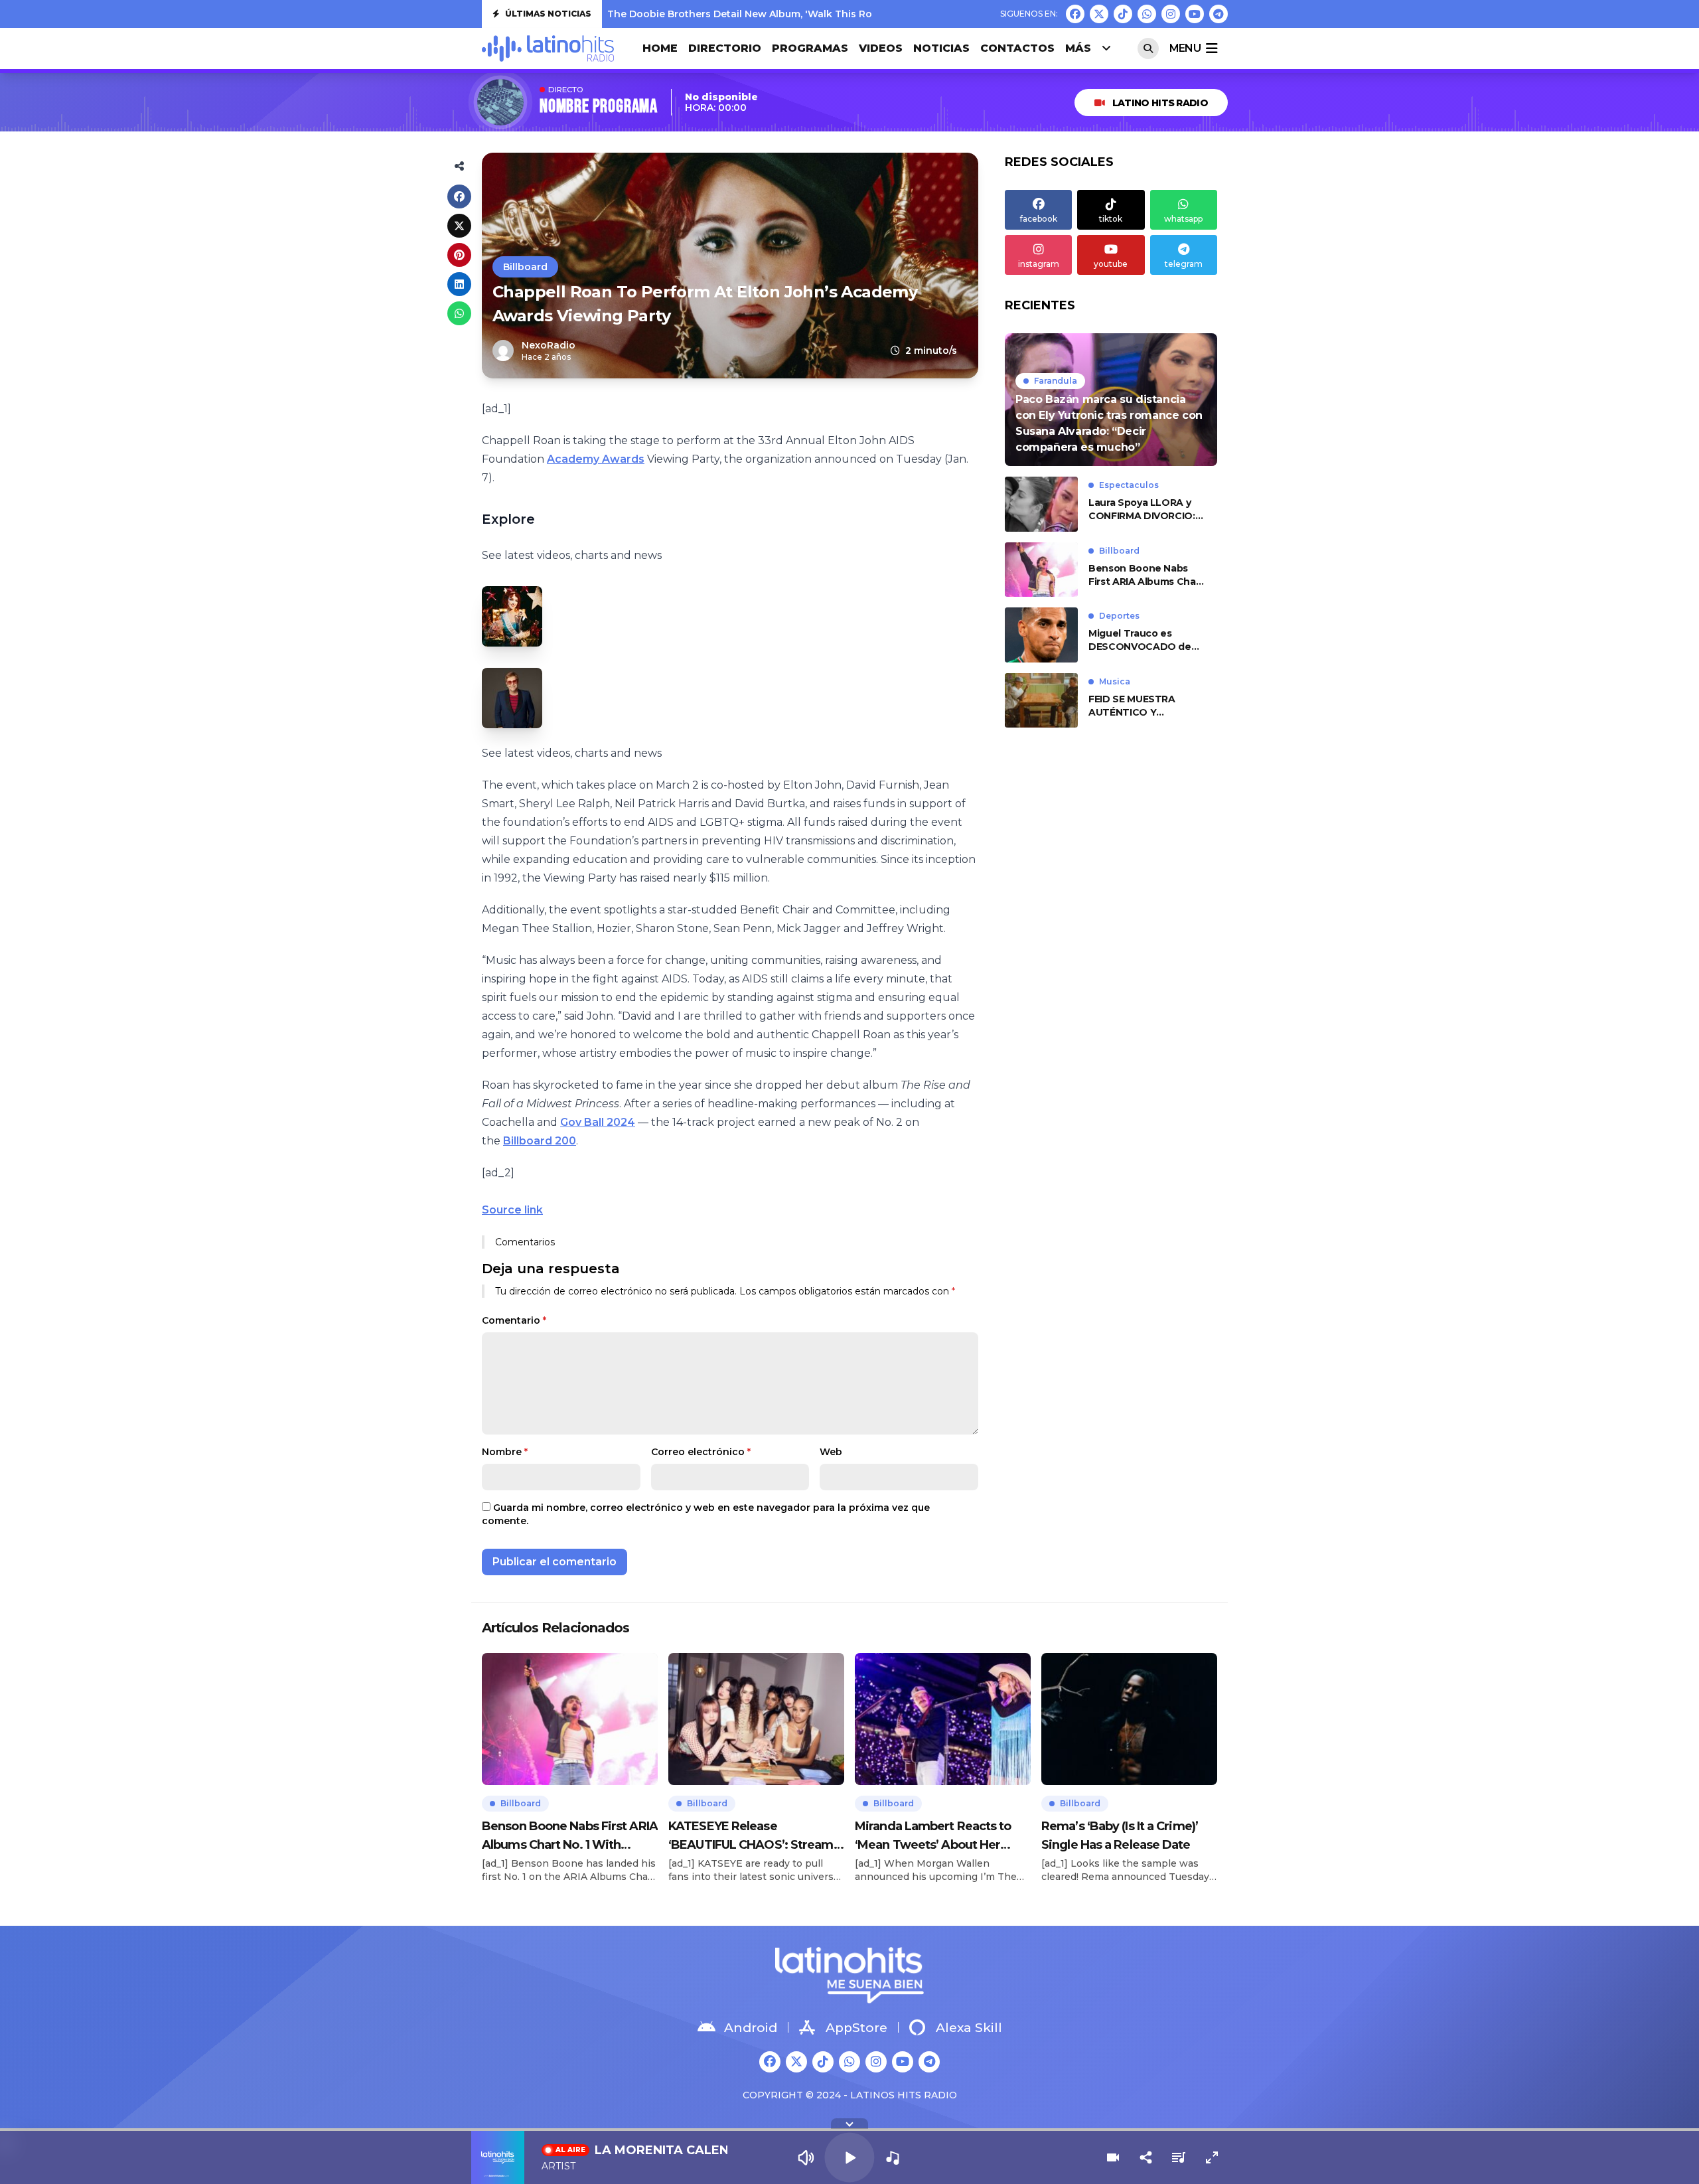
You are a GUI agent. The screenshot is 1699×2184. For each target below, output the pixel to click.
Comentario (514, 1320)
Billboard (525, 267)
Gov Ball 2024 (598, 1122)
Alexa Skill (969, 2028)
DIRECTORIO (725, 48)
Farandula (1056, 381)
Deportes (1119, 616)
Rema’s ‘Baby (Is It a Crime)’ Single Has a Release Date (1120, 1835)
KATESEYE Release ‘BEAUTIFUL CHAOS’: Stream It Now (756, 1836)
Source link (512, 1210)
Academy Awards (596, 459)
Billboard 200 (540, 1141)
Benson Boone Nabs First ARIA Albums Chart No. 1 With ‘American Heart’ (1146, 575)
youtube (1111, 264)
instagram (1039, 264)
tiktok (1111, 219)
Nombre (505, 1452)
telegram (1184, 264)
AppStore (856, 2028)
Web (831, 1452)
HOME (660, 48)
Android (751, 2028)
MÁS (1078, 48)
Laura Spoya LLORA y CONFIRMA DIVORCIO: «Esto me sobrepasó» (1142, 509)
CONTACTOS (1017, 48)
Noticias (941, 48)
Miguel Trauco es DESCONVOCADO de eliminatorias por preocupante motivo (1140, 640)
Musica (1115, 681)
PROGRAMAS (810, 48)
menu (1185, 48)
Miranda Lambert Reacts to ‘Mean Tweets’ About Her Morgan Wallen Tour (933, 1836)
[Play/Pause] (849, 2157)
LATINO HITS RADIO (1160, 103)
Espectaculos (1129, 485)
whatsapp (1183, 219)
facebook (1039, 219)
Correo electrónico (701, 1452)
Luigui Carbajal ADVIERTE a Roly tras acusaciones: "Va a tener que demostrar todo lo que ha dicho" (850, 17)
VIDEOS (881, 48)
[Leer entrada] (1111, 400)
